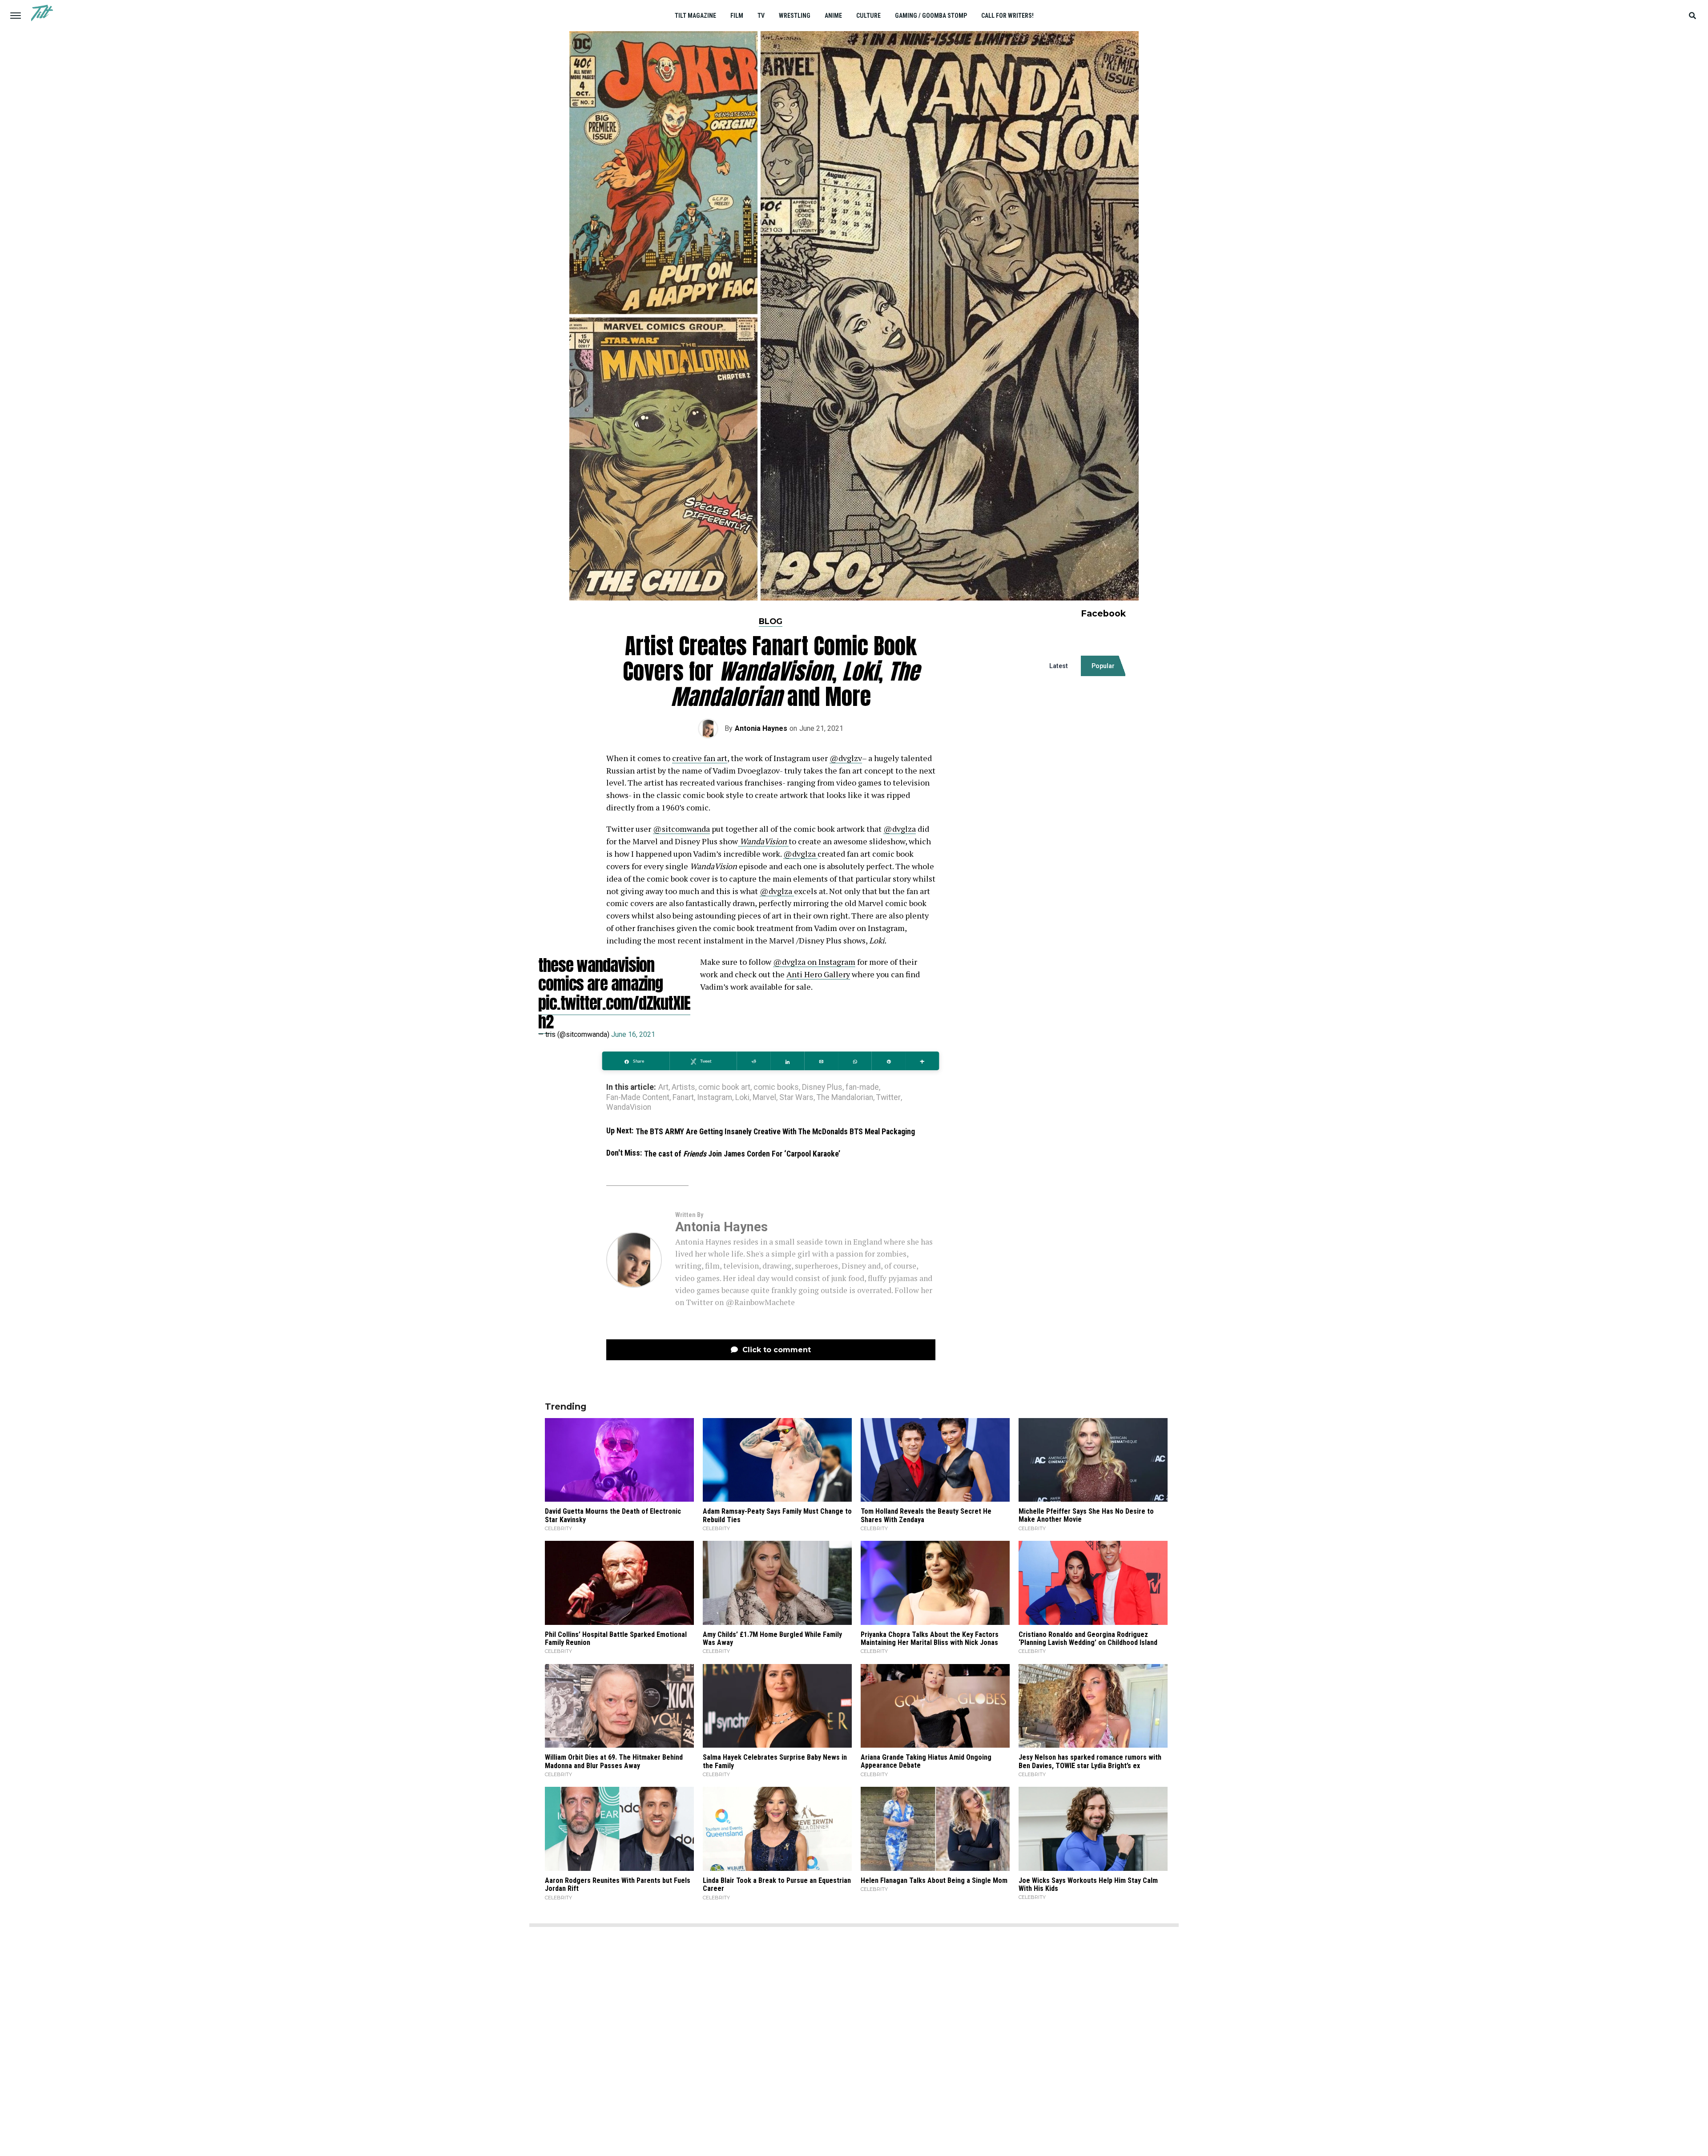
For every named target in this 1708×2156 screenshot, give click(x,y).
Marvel (764, 1098)
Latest (1059, 666)
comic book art (724, 1088)
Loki (742, 1098)
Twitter (888, 1098)
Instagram (715, 1098)
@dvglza (900, 829)
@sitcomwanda (681, 829)
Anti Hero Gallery (818, 974)
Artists (683, 1088)
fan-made (862, 1088)
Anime (833, 16)
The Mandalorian (845, 1098)
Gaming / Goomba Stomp (931, 16)
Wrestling (795, 16)
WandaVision (629, 1108)
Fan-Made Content (638, 1098)
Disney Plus (822, 1088)
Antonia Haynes (761, 728)
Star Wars (796, 1098)
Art (663, 1088)
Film (737, 16)
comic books (776, 1088)
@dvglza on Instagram (814, 962)
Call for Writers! (1007, 16)
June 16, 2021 (633, 1034)
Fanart (683, 1098)
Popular (1103, 666)
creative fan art (700, 758)
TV (761, 16)
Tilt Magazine (695, 16)
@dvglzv (846, 758)
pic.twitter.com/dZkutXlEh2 (614, 1012)
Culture (868, 16)
